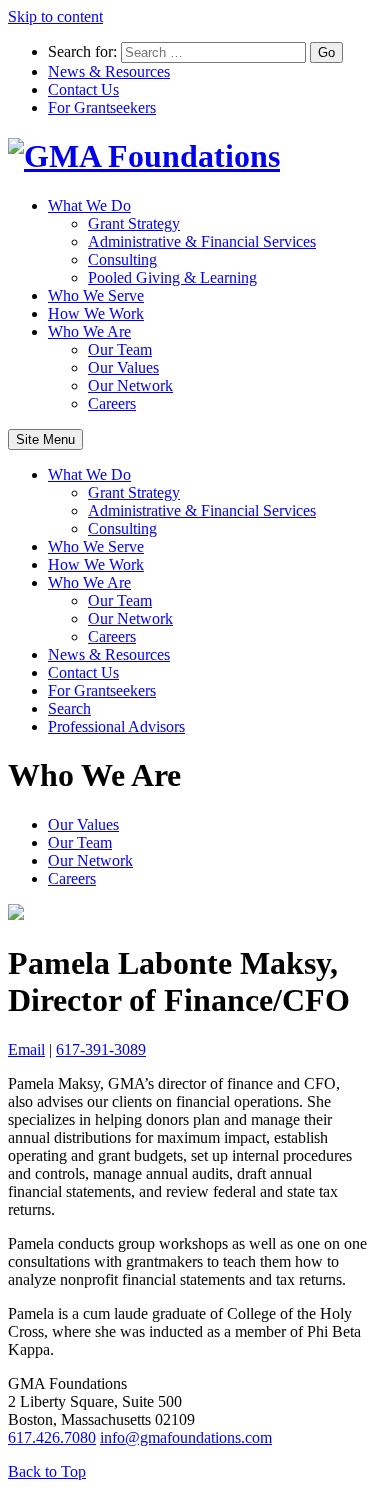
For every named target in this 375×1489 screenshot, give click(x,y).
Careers (112, 403)
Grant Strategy (134, 223)
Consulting (122, 259)
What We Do (89, 205)
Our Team (120, 349)
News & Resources (109, 71)
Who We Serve (96, 295)
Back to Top (47, 1471)
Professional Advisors (116, 726)
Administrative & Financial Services (202, 241)
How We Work (96, 313)
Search (69, 708)
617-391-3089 (101, 1049)
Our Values (123, 367)
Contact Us (83, 89)
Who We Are (89, 331)
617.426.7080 (52, 1437)
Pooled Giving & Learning (172, 277)
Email (26, 1049)
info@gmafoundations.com (186, 1437)
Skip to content (55, 16)
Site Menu (45, 439)
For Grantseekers (102, 107)
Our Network (130, 385)
